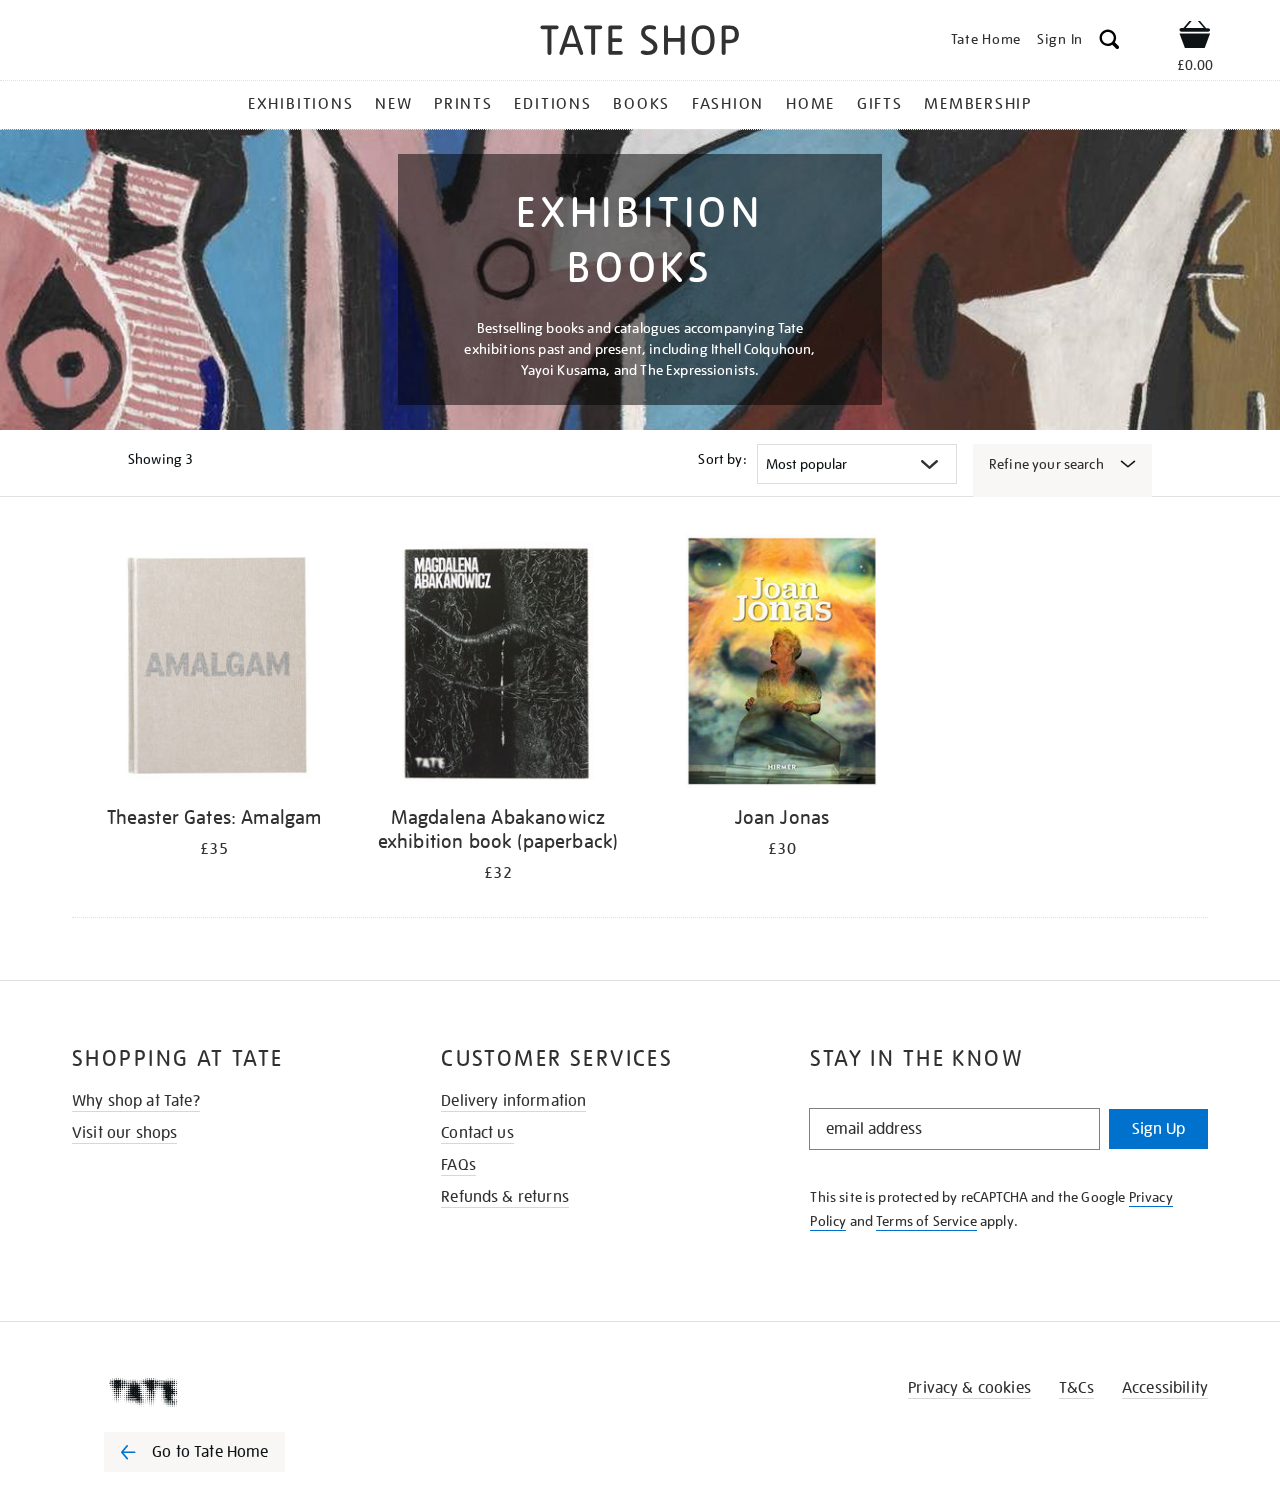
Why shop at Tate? (136, 1101)
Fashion (728, 104)
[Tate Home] (230, 1392)
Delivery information (513, 1101)
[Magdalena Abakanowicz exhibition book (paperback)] (498, 664)
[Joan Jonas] (782, 664)
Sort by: (722, 459)
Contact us (477, 1133)
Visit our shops (124, 1133)
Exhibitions (300, 104)
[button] (1109, 42)
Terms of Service (926, 1221)
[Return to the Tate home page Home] (640, 43)
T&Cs (1076, 1388)
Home (810, 104)
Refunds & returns (505, 1197)
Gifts (880, 104)
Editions (552, 104)
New (393, 104)
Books (641, 104)
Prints (463, 104)
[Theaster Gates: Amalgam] (214, 664)
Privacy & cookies (969, 1388)
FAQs (458, 1165)
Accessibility (1165, 1388)
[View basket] (1195, 38)
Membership (978, 104)
